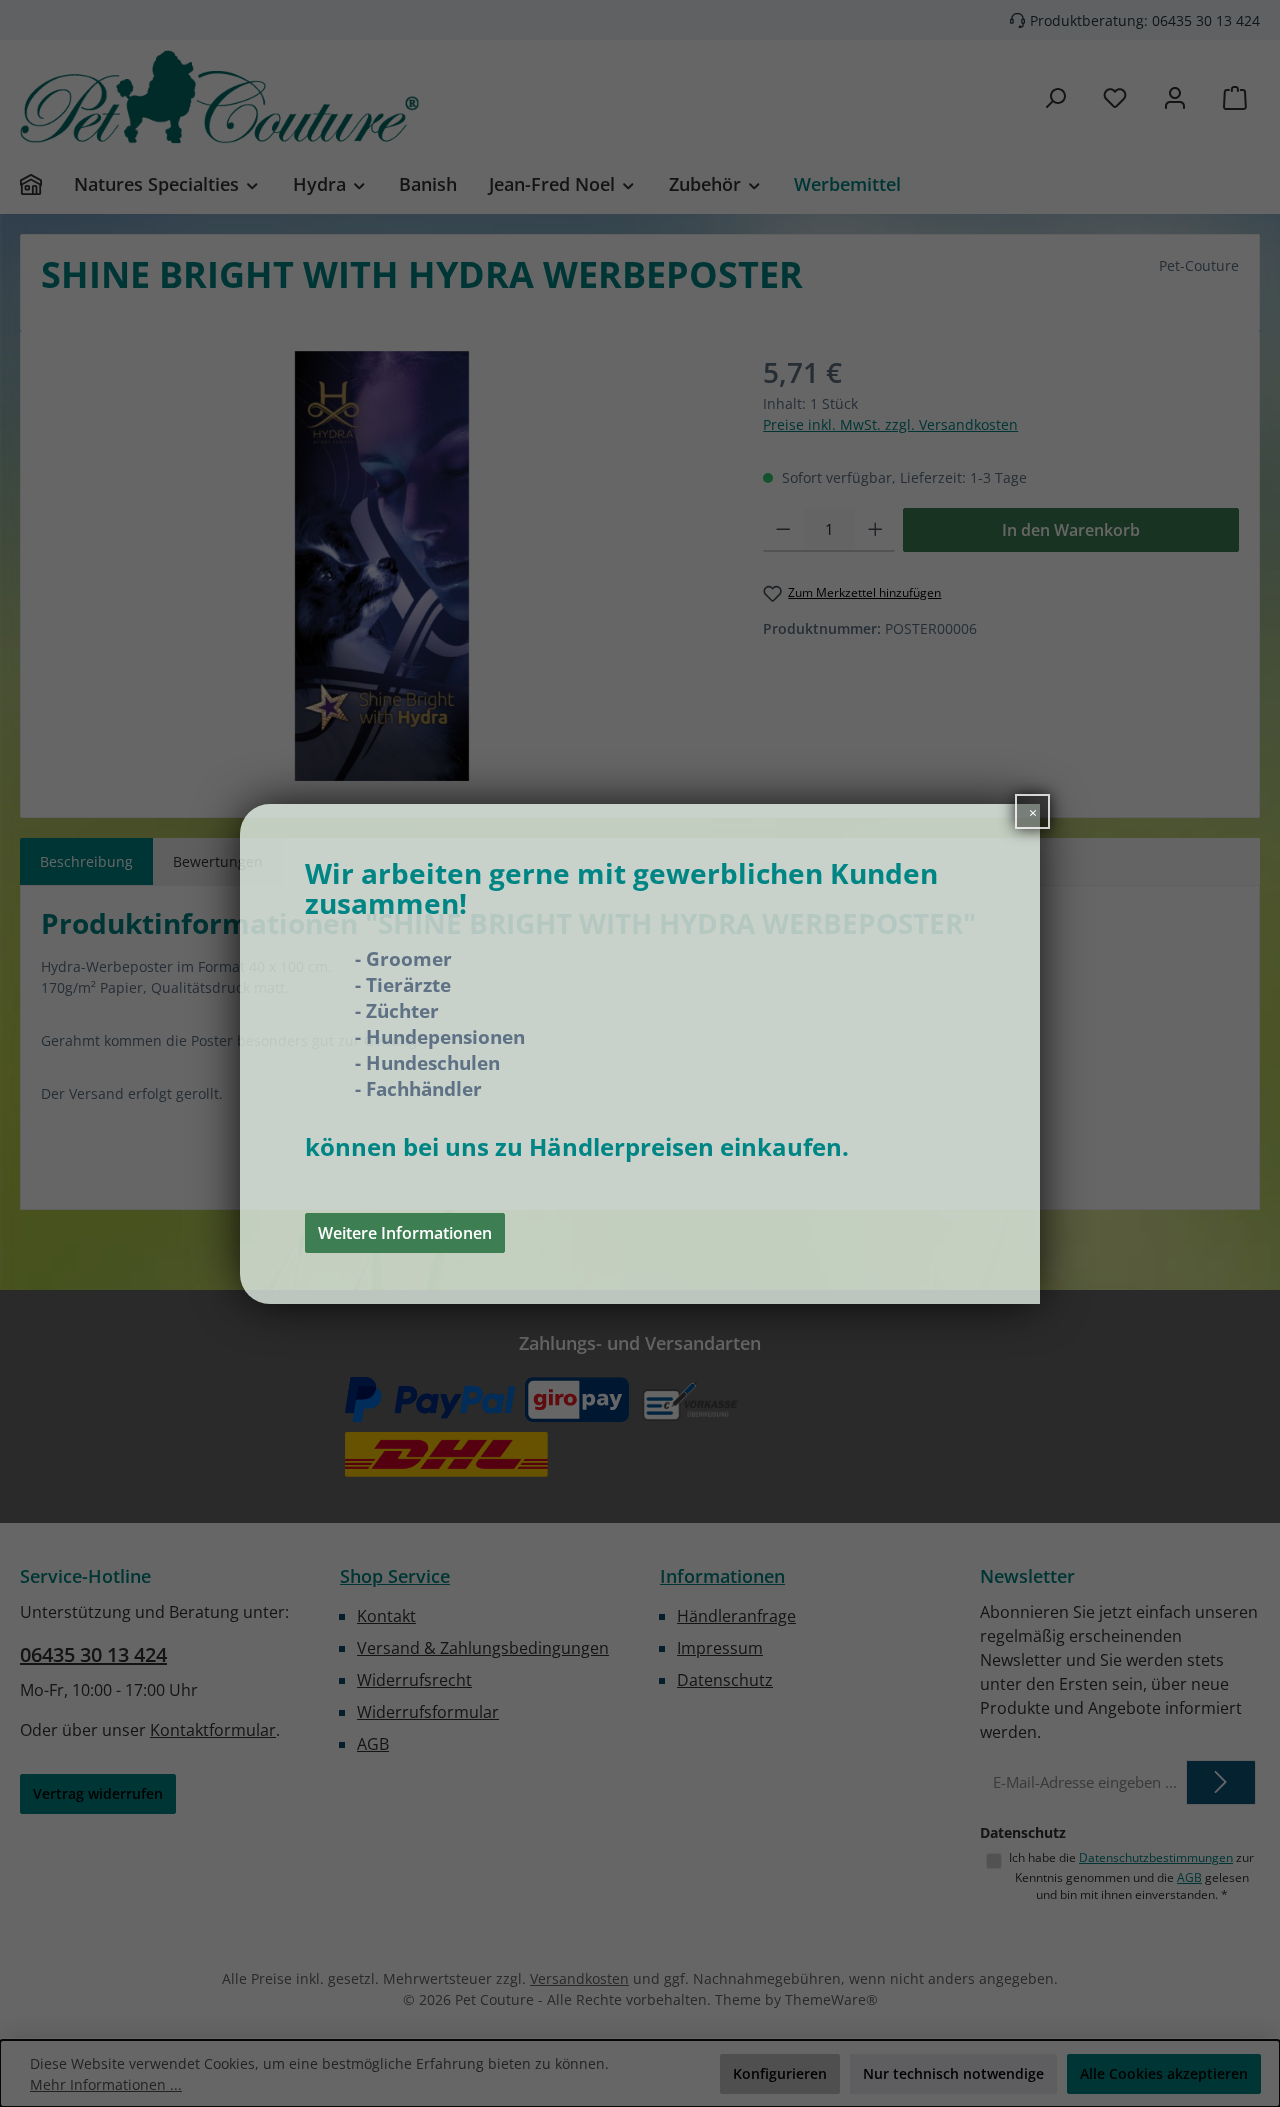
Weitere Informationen (405, 1232)
